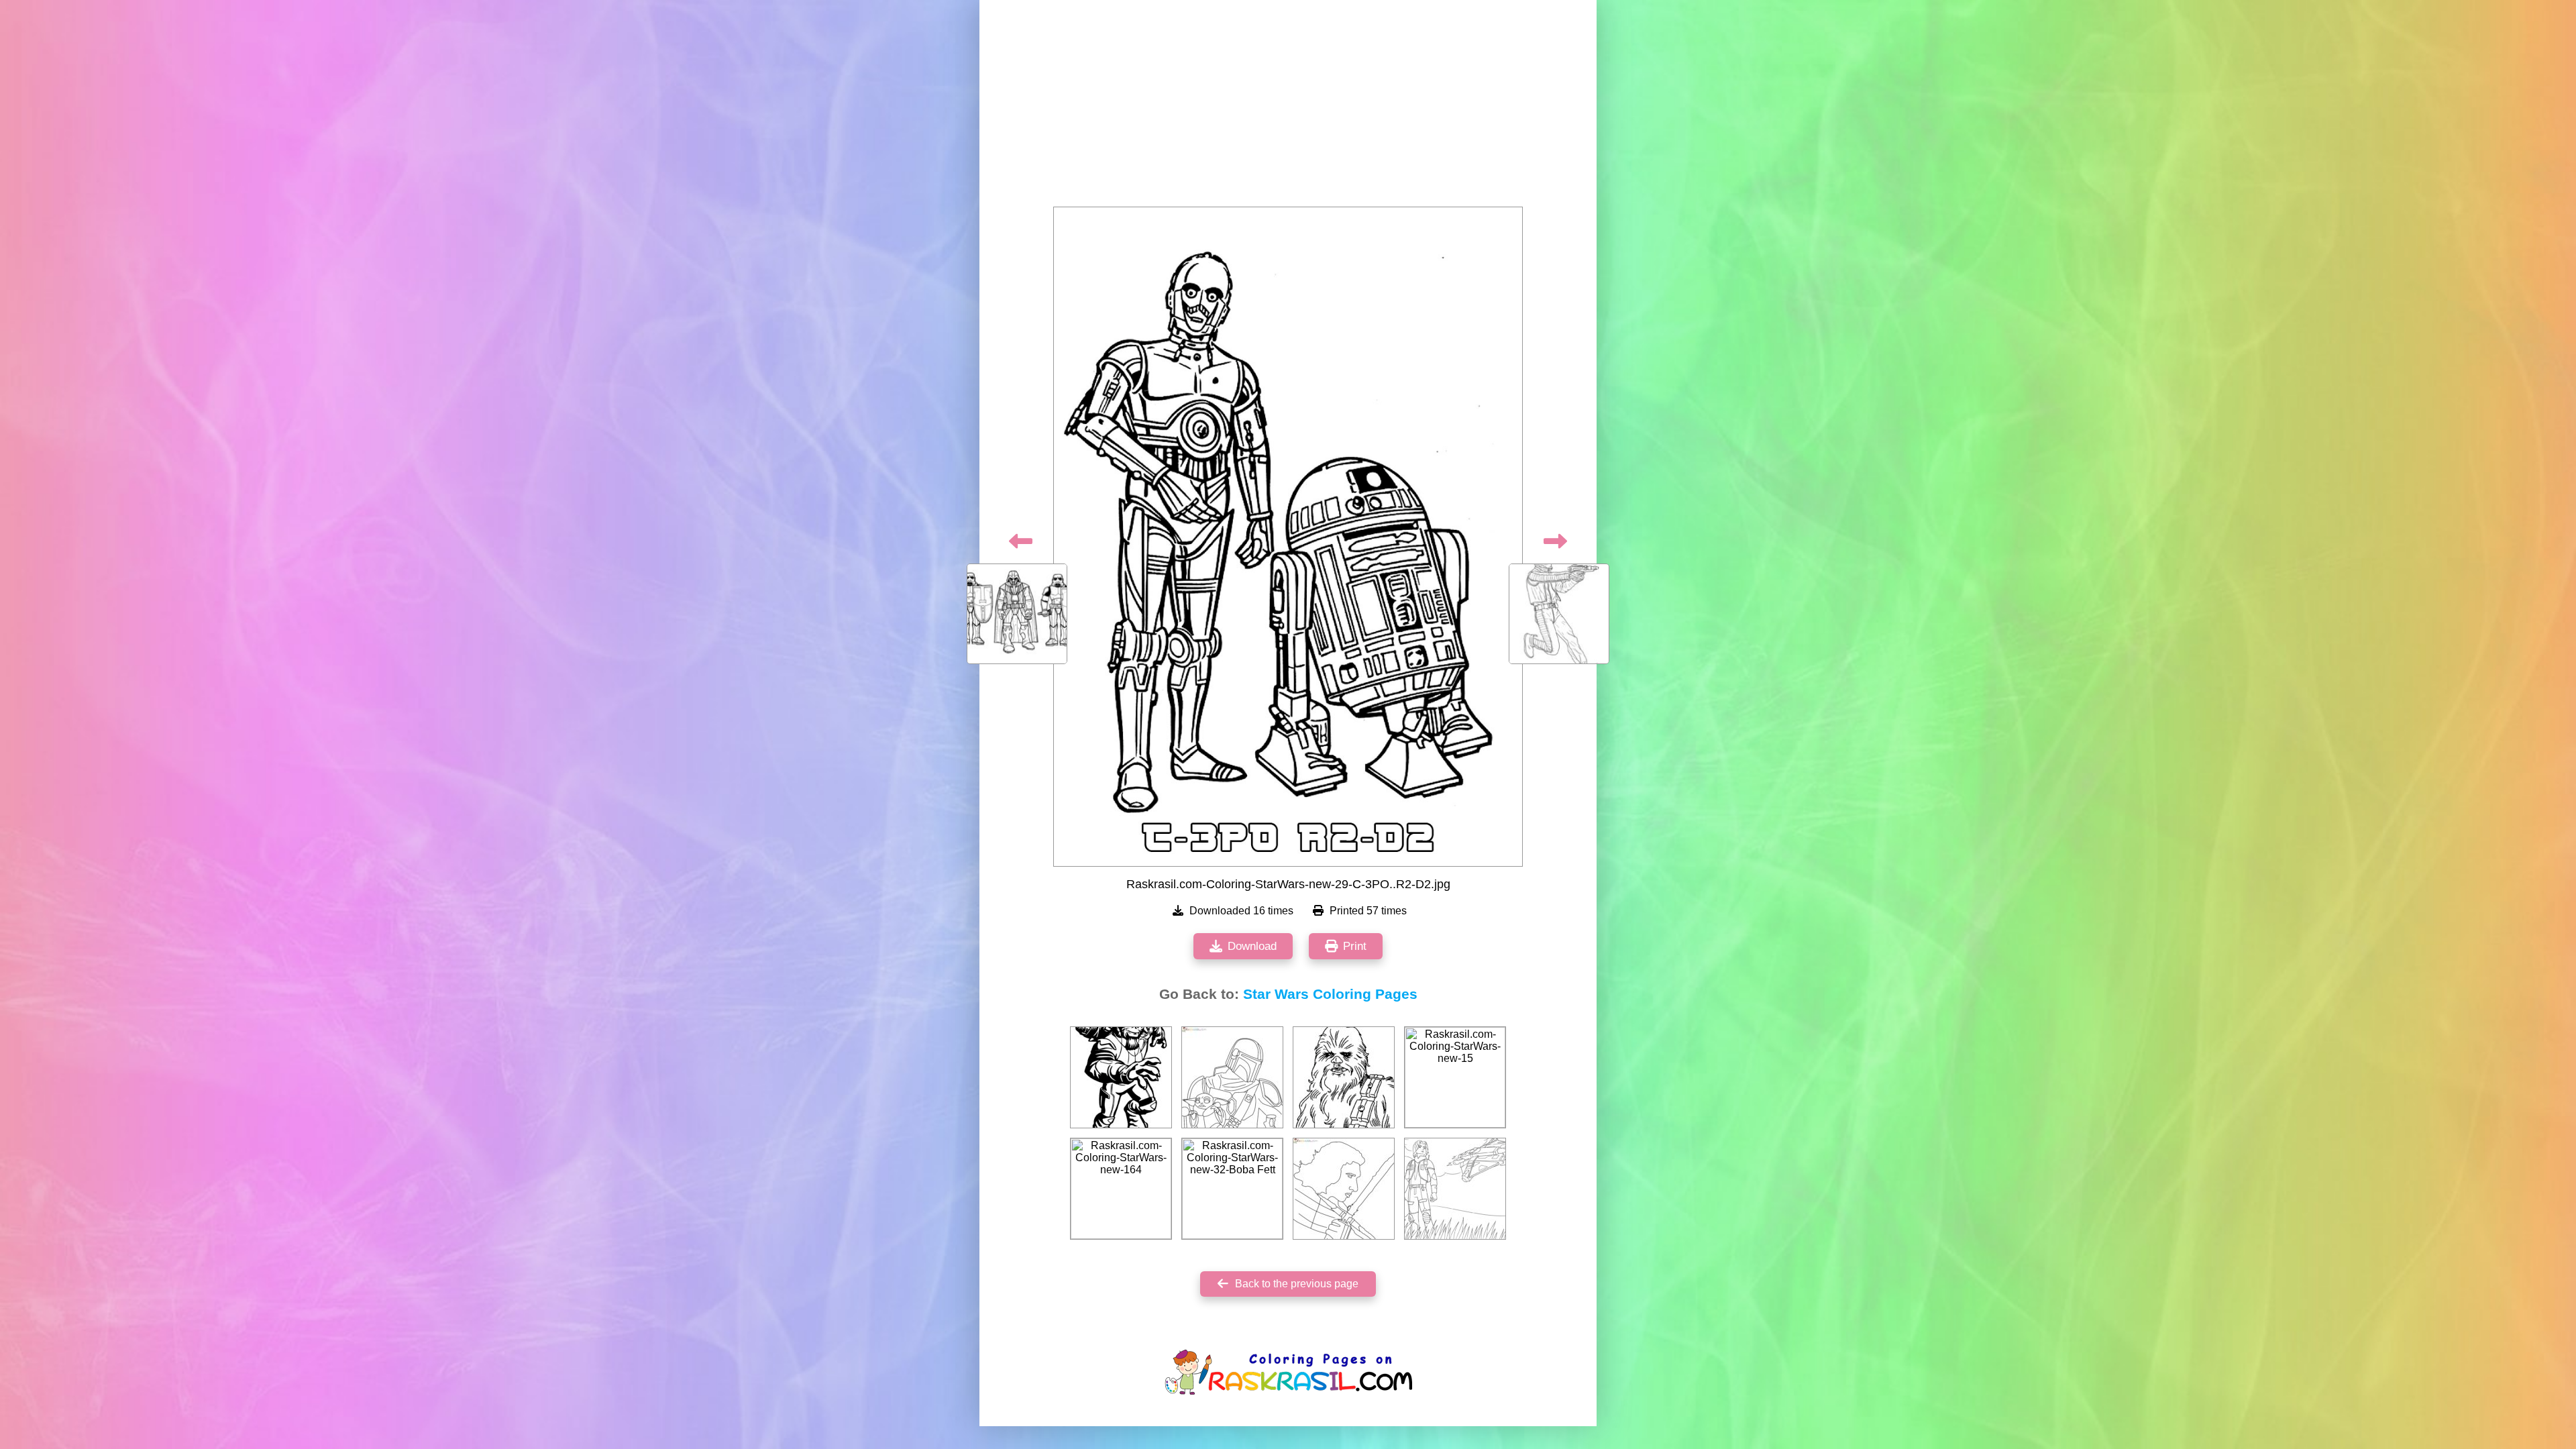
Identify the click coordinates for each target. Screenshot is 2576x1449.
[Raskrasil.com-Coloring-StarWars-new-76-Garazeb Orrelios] (1121, 1077)
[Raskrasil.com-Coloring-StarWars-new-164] (1121, 1189)
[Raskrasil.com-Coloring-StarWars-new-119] (1344, 1189)
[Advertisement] (1288, 107)
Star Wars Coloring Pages (1330, 994)
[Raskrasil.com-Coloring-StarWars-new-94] (1455, 1189)
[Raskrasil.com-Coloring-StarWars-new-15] (1455, 1077)
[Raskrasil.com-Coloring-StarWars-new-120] (1232, 1077)
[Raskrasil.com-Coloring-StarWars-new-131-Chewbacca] (1344, 1077)
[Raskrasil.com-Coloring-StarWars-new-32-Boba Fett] (1232, 1189)
